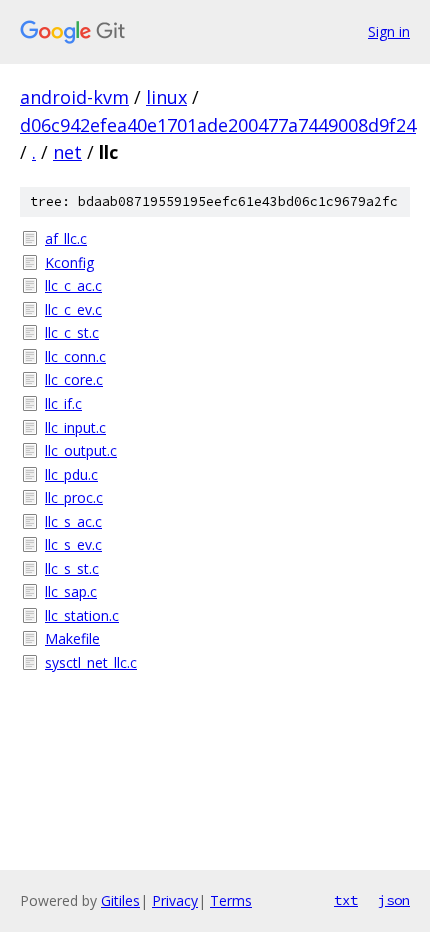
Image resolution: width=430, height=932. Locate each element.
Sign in (389, 31)
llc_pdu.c (71, 474)
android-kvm (74, 97)
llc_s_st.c (72, 568)
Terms (231, 900)
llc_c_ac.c (73, 285)
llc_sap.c (71, 591)
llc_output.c (81, 450)
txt (346, 900)
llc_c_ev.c (73, 309)
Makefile (72, 638)
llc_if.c (63, 403)
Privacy (175, 900)
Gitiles (120, 900)
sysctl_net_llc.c (91, 662)
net (67, 152)
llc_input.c (75, 427)
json (394, 900)
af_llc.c (66, 238)
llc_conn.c (75, 356)
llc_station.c (82, 615)
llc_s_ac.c (73, 521)
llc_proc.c (74, 497)
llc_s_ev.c (73, 544)
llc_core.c (74, 379)
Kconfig (69, 262)
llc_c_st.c (72, 332)
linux (166, 97)
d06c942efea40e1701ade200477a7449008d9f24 (218, 125)
